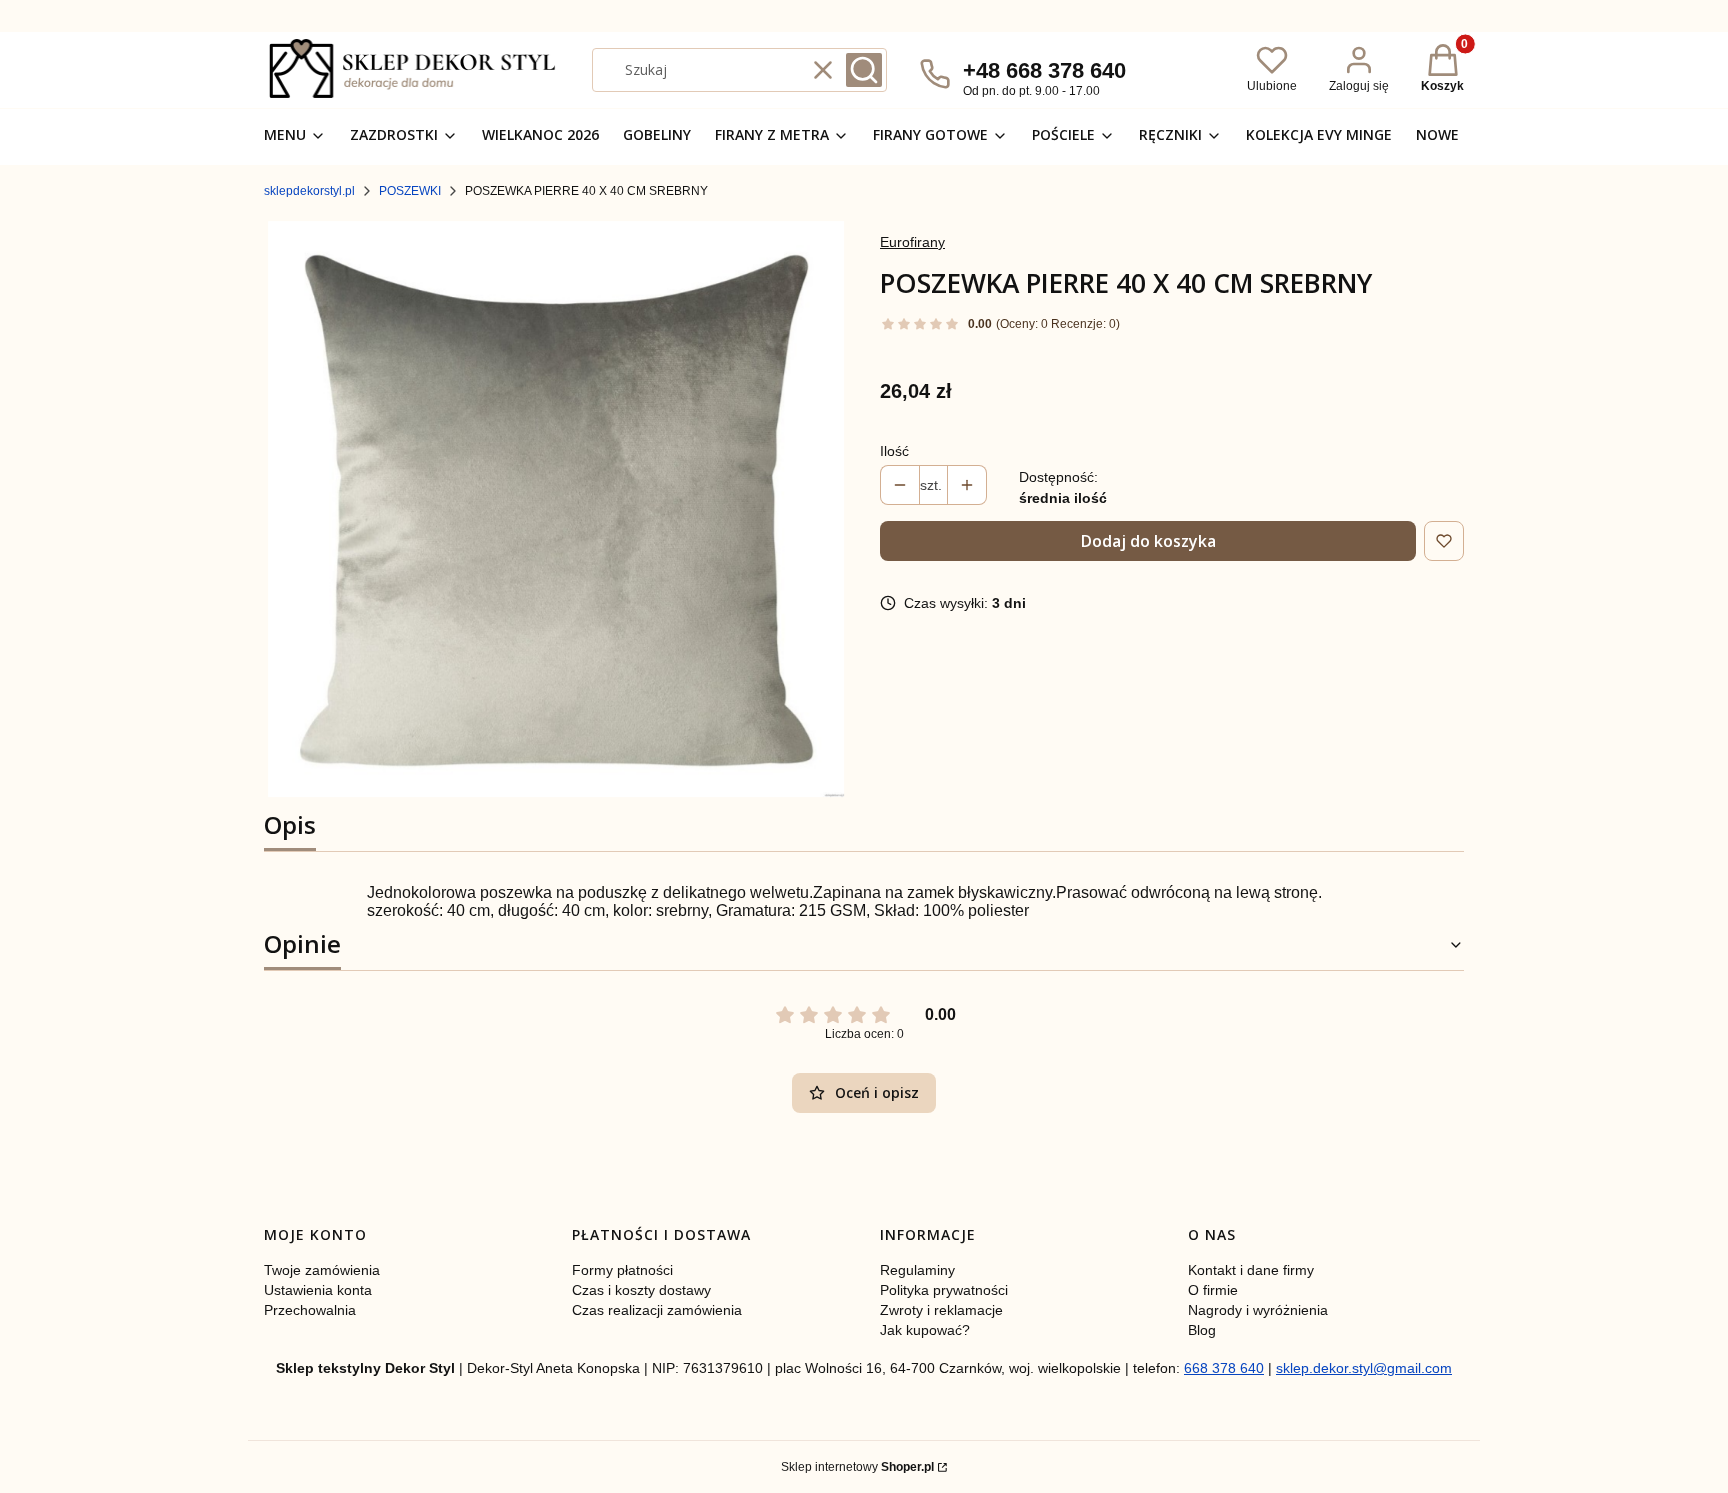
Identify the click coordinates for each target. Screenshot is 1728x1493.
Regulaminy (917, 1270)
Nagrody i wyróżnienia (1258, 1310)
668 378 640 (1224, 1368)
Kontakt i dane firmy (1251, 1270)
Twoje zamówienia (322, 1270)
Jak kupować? (925, 1330)
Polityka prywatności (944, 1290)
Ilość (894, 451)
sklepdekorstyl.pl (309, 191)
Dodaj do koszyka (1148, 541)
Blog (1202, 1330)
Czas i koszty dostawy (641, 1290)
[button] (864, 70)
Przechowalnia (310, 1310)
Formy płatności (622, 1270)
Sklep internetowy (857, 1467)
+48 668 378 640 (1044, 70)
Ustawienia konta (318, 1290)
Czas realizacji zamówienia (657, 1310)
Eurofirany (912, 242)
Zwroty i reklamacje (941, 1310)
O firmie (1213, 1290)
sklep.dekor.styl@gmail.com (1364, 1368)
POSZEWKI (410, 191)
